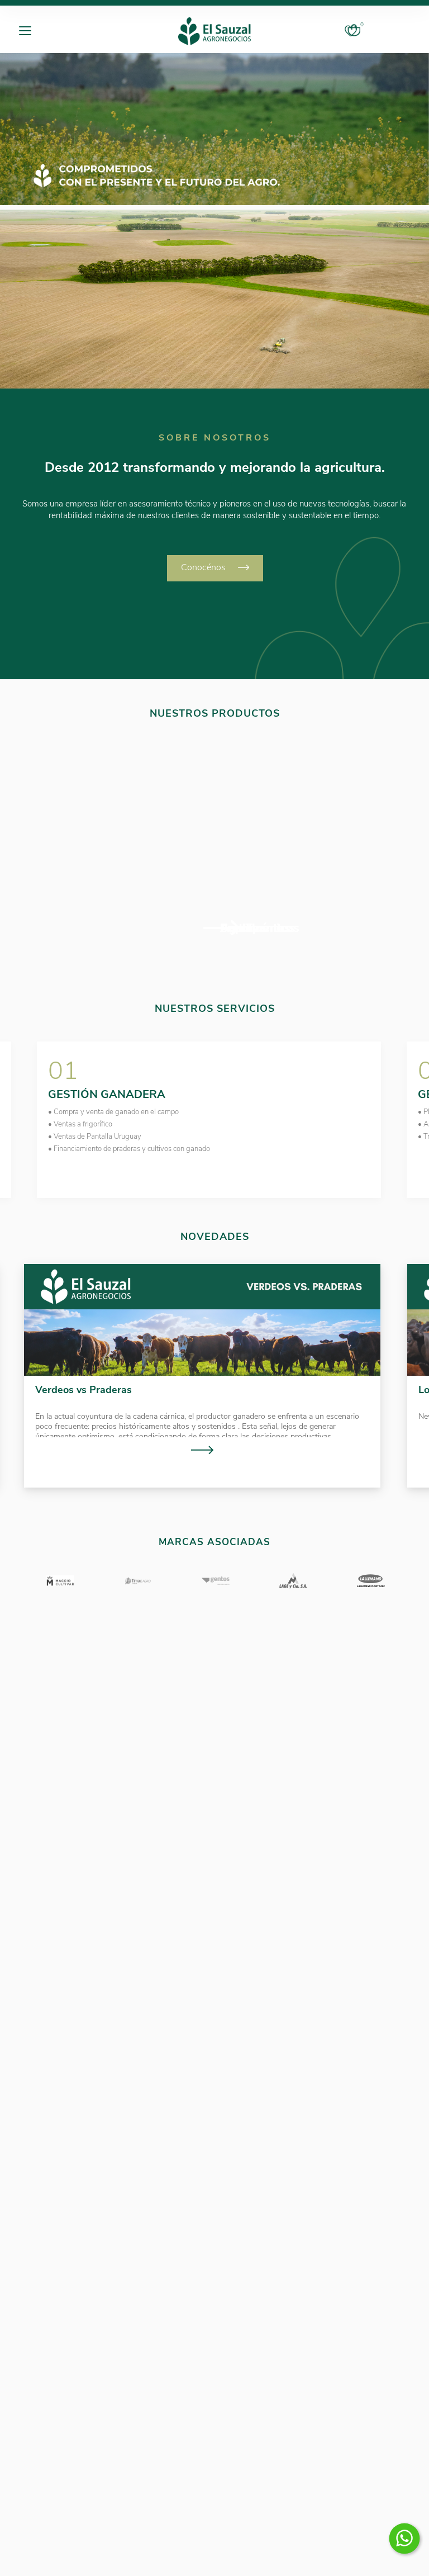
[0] (354, 31)
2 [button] (217, 1213)
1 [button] (204, 1213)
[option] (214, 129)
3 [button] (229, 1213)
